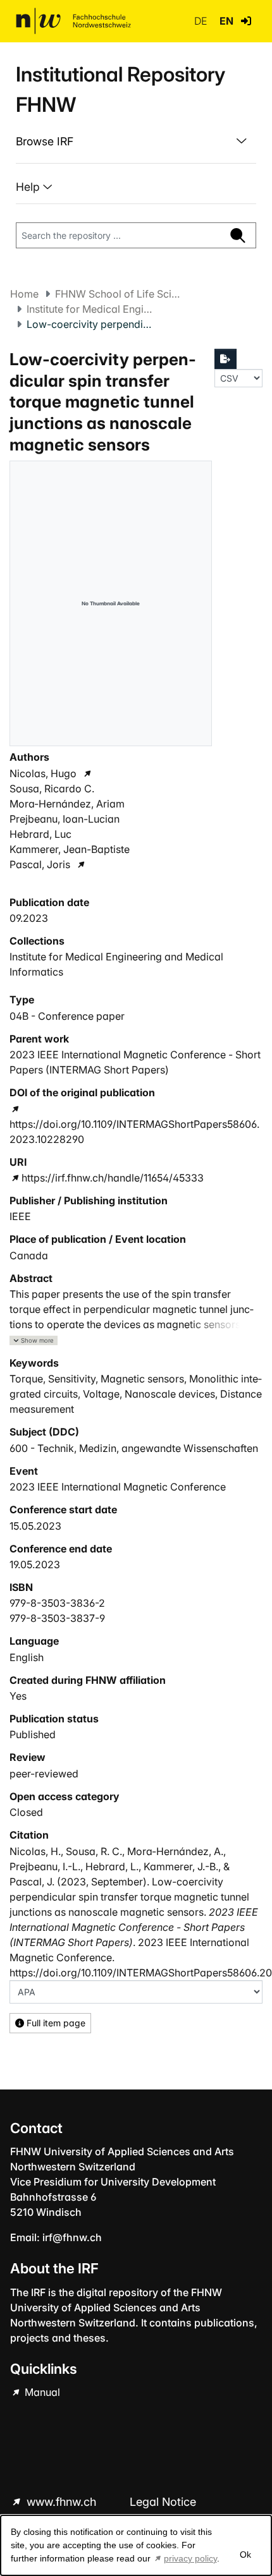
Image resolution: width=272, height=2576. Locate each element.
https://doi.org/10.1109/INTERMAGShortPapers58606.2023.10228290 (134, 1132)
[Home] (73, 21)
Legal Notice (163, 2502)
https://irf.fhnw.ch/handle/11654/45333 (113, 1178)
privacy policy (190, 2558)
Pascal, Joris (40, 864)
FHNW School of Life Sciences (118, 294)
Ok (245, 2555)
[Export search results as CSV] (226, 359)
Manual (41, 2392)
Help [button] (29, 187)
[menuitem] (136, 142)
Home (24, 294)
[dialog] (136, 2545)
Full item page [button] (55, 2023)
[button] (246, 21)
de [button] (202, 21)
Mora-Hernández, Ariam (67, 804)
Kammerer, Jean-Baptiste (70, 849)
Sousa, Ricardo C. (52, 789)
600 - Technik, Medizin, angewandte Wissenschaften (134, 1448)
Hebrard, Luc (40, 834)
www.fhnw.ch (61, 2502)
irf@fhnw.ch (72, 2237)
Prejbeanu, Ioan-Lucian (65, 819)
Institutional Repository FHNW (121, 89)
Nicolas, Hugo (43, 773)
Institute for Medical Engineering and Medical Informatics (90, 309)
